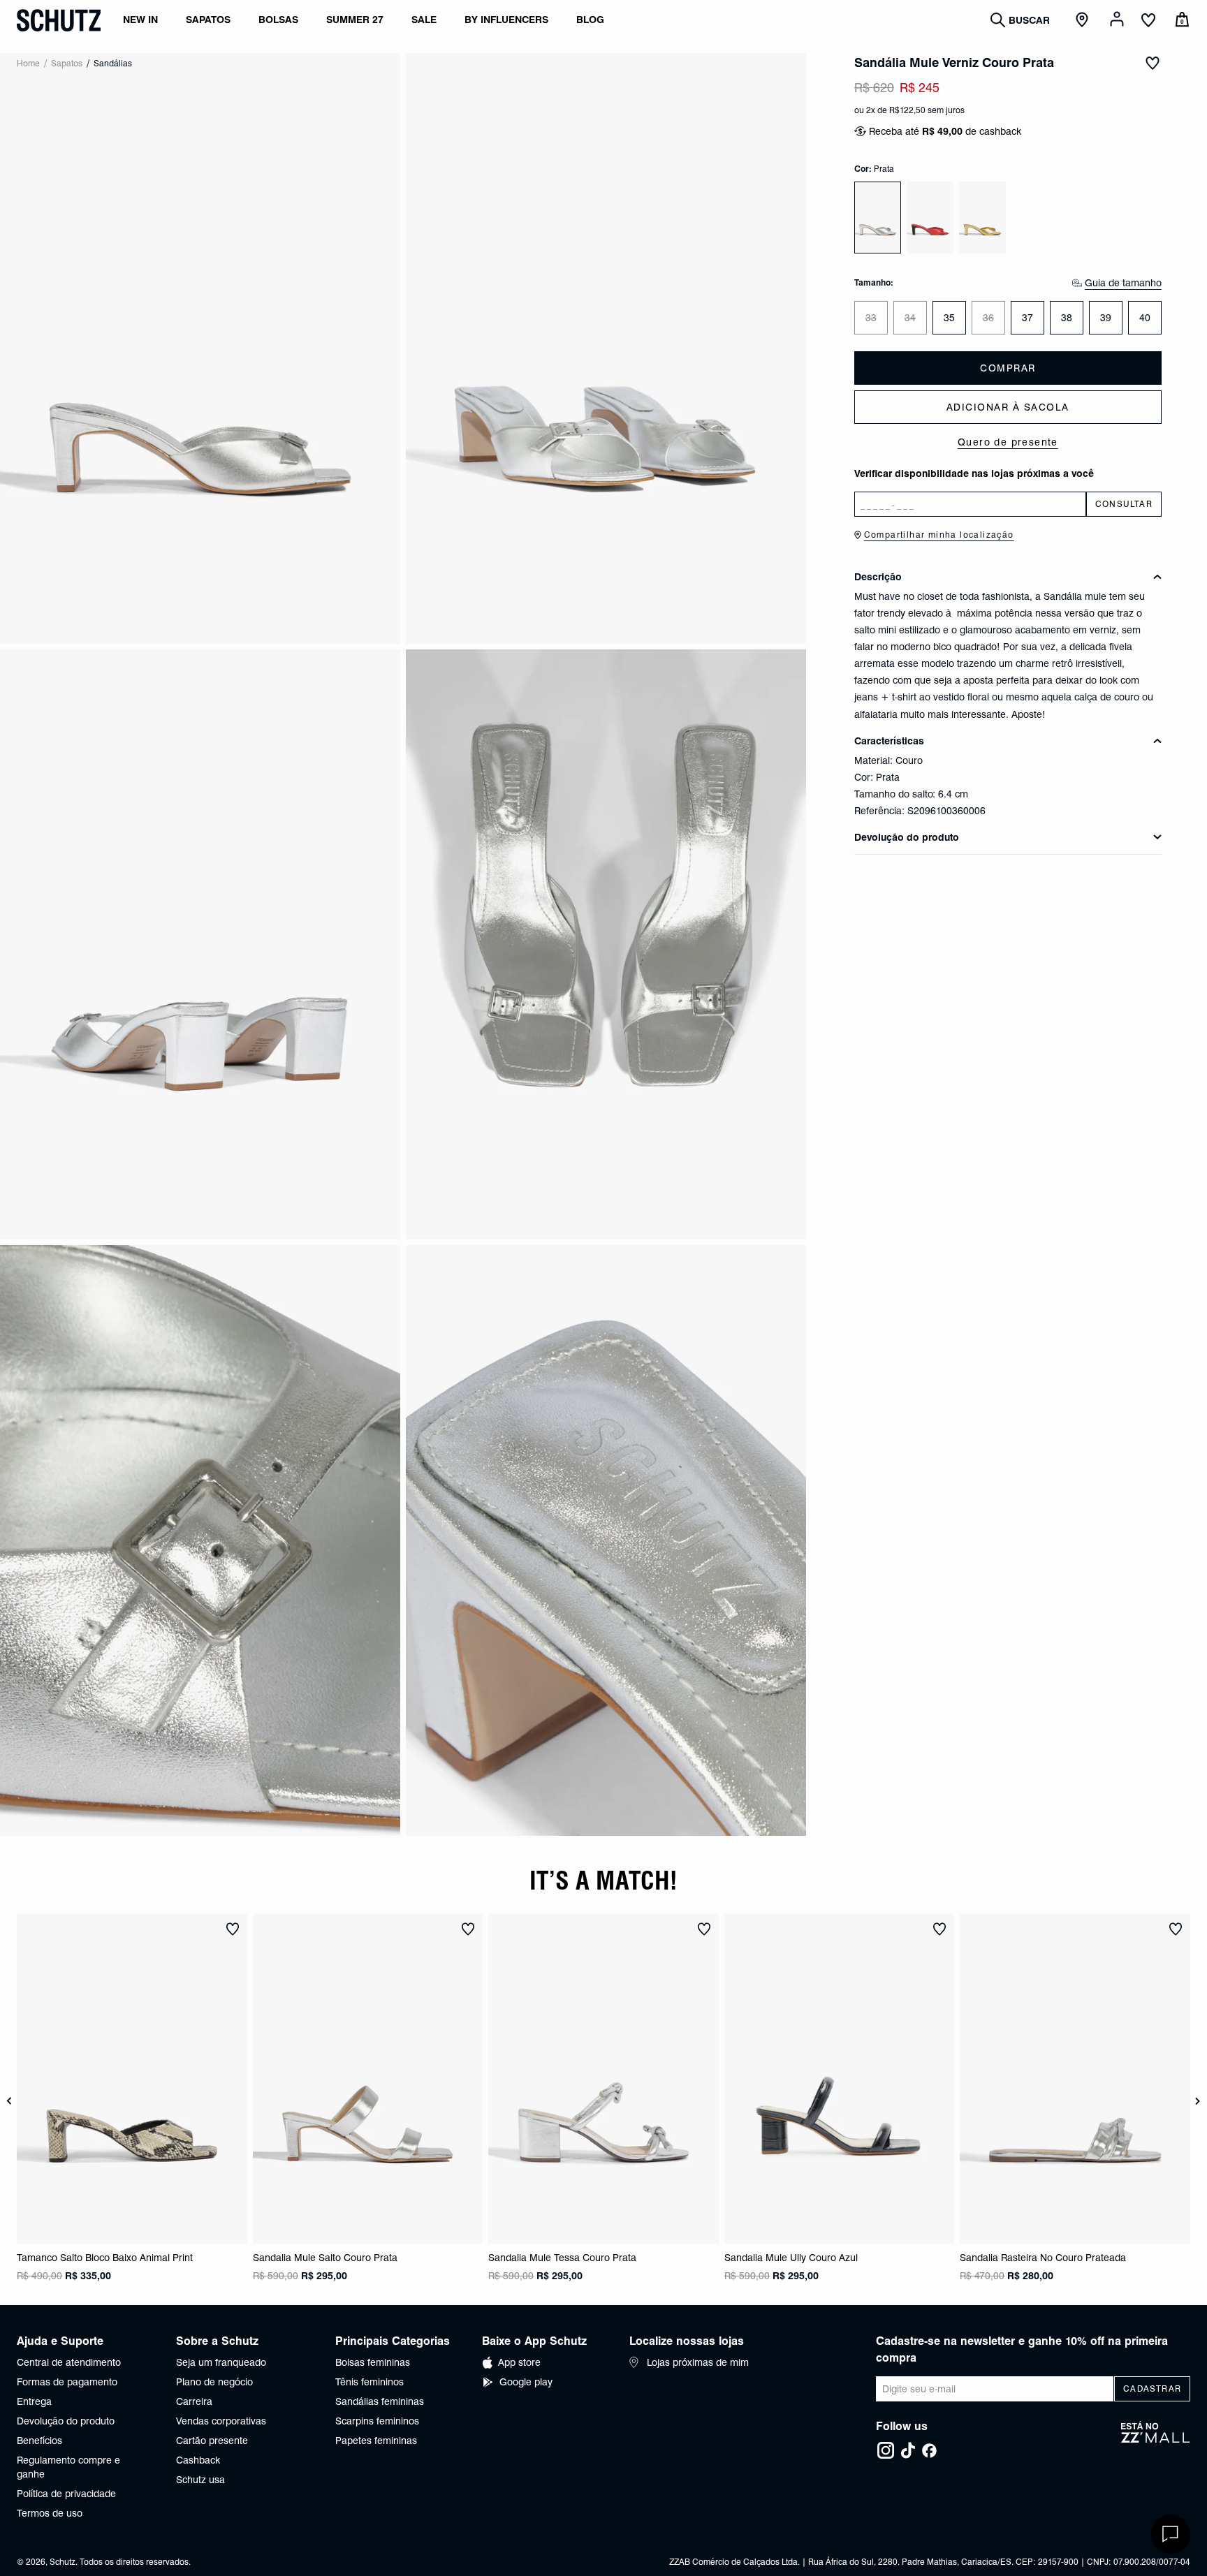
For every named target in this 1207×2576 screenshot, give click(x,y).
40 (1145, 318)
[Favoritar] (1153, 63)
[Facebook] (929, 2450)
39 (1106, 318)
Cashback (198, 2460)
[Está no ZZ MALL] (1156, 2441)
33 (871, 318)
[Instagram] (886, 2450)
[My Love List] (1148, 22)
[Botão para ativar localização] (1084, 20)
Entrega (34, 2401)
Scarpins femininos (377, 2421)
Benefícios (39, 2441)
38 (1067, 318)
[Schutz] (59, 20)
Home (28, 63)
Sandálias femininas (380, 2401)
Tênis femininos (370, 2382)
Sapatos (67, 63)
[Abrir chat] (1171, 2534)
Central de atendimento (69, 2362)
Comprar (1008, 368)
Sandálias (113, 63)
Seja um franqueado (221, 2362)
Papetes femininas (376, 2441)
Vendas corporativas (221, 2421)
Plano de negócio (214, 2382)
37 (1027, 318)
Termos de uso (50, 2513)
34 (910, 318)
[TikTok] (908, 2450)
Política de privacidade (66, 2494)
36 (988, 318)
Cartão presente (212, 2441)
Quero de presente (1008, 442)
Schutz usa (200, 2480)
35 (949, 318)
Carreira (194, 2401)
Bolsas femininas (373, 2362)
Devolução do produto (66, 2421)
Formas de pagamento (67, 2382)
